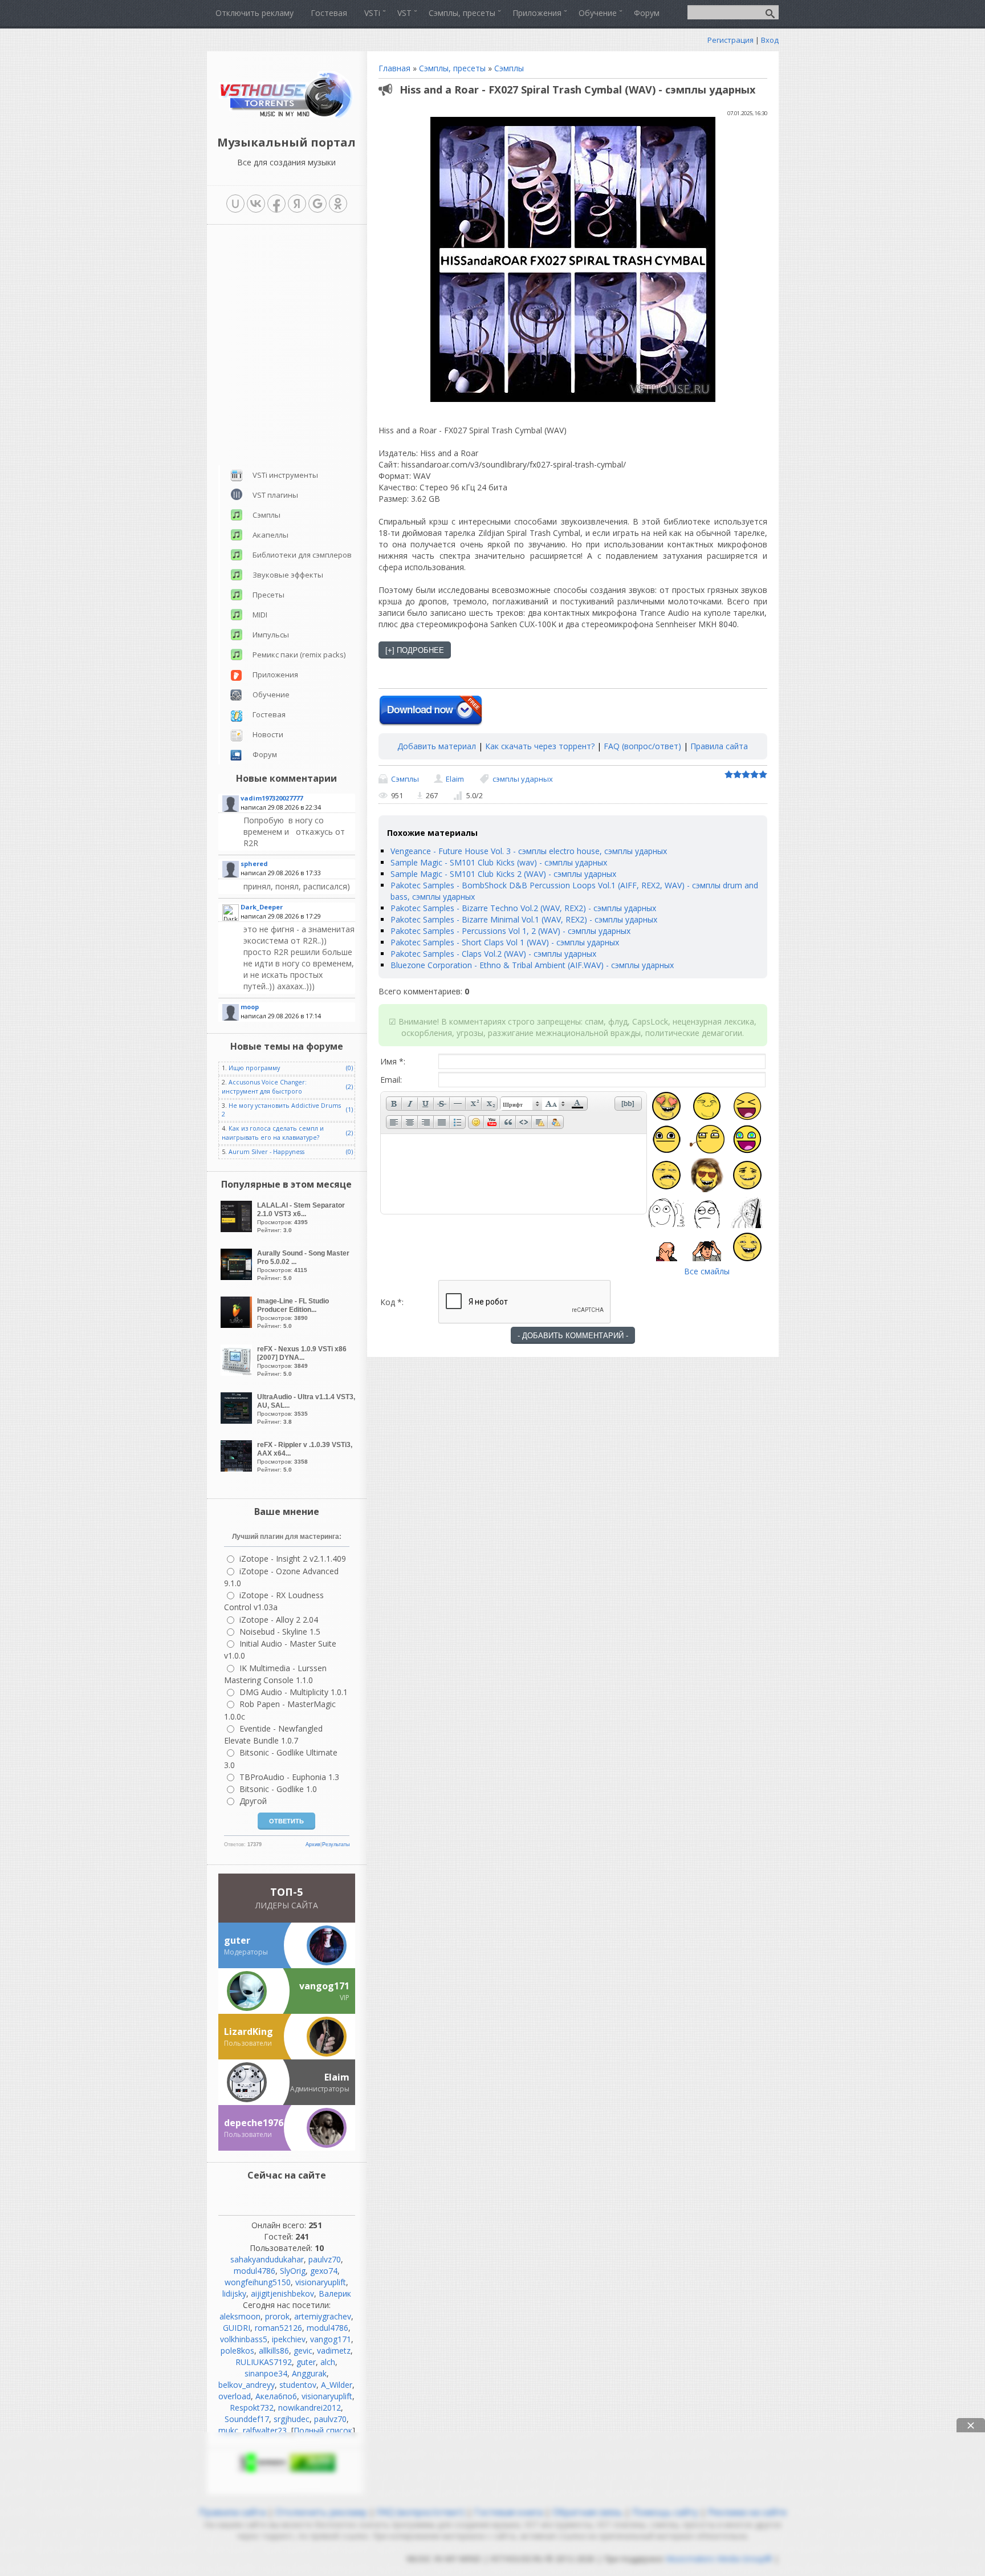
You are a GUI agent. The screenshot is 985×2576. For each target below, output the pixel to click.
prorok (277, 2316)
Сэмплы (509, 68)
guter (306, 2362)
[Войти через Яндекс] (297, 204)
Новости (268, 734)
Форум (265, 754)
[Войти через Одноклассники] (338, 204)
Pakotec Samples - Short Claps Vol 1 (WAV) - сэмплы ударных (505, 942)
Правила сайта (719, 746)
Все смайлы (707, 1271)
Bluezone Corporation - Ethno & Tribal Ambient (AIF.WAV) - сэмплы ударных (532, 965)
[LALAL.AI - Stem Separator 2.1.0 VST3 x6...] (238, 1229)
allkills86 (274, 2351)
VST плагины (275, 495)
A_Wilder (337, 2385)
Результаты (336, 1844)
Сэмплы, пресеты (452, 68)
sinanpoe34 (266, 2373)
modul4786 (255, 2271)
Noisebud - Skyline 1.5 (280, 1632)
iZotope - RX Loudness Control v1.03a (274, 1601)
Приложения (275, 675)
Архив (313, 1844)
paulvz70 (325, 2259)
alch (328, 2362)
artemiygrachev (323, 2316)
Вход (770, 40)
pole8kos (237, 2351)
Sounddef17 (247, 2419)
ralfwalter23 (265, 2430)
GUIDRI (237, 2328)
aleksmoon (240, 2316)
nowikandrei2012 (310, 2408)
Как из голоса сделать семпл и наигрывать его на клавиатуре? (273, 1133)
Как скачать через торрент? (540, 746)
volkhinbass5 (244, 2339)
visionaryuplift (321, 2282)
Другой (253, 1801)
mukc (228, 2430)
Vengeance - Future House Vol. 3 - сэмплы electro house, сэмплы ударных (529, 851)
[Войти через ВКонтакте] (256, 204)
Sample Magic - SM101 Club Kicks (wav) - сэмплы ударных (499, 862)
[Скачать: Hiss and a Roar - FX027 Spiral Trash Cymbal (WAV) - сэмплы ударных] (431, 711)
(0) (349, 1068)
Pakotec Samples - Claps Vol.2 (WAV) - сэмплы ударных (493, 954)
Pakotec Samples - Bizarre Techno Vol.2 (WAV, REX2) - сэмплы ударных (523, 908)
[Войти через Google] (318, 204)
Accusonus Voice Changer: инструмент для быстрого (264, 1086)
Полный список (323, 2430)
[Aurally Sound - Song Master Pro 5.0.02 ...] (238, 1277)
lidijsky (234, 2293)
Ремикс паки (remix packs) (299, 655)
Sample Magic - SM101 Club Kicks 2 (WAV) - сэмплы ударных (503, 874)
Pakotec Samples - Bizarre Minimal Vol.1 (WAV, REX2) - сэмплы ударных (524, 919)
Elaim (455, 779)
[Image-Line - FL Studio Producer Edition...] (238, 1325)
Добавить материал (437, 746)
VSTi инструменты (285, 475)
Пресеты (268, 595)
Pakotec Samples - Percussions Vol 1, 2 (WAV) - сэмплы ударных (510, 931)
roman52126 (278, 2328)
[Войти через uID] (235, 204)
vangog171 (331, 2339)
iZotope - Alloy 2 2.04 (279, 1620)
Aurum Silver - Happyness (266, 1152)
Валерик (335, 2293)
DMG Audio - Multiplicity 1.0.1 (294, 1692)
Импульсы (271, 635)
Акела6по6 (276, 2396)
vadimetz (334, 2351)
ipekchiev (289, 2339)
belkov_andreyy (247, 2385)
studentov (298, 2385)
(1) (349, 1110)
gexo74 (324, 2271)
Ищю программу (254, 1068)
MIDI (260, 615)
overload (235, 2396)
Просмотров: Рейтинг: (301, 1217)
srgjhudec (292, 2419)
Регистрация (730, 40)
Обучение (271, 694)
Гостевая (269, 714)
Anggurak (309, 2373)
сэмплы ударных (523, 779)
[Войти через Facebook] (276, 204)
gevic (303, 2351)
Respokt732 (252, 2408)
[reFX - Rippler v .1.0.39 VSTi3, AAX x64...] (238, 1468)
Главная (394, 68)
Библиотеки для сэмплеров (302, 555)
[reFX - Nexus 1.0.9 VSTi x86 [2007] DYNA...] (238, 1373)
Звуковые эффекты (288, 575)
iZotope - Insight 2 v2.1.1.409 (293, 1559)
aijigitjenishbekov (282, 2293)
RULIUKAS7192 (264, 2362)
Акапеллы (270, 535)
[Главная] (286, 117)
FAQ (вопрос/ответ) (642, 746)
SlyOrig (293, 2271)
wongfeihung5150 (258, 2282)
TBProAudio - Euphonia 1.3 (289, 1777)
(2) (349, 1087)
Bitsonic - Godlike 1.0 (278, 1789)
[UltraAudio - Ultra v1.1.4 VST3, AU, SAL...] (238, 1421)
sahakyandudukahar (267, 2259)
